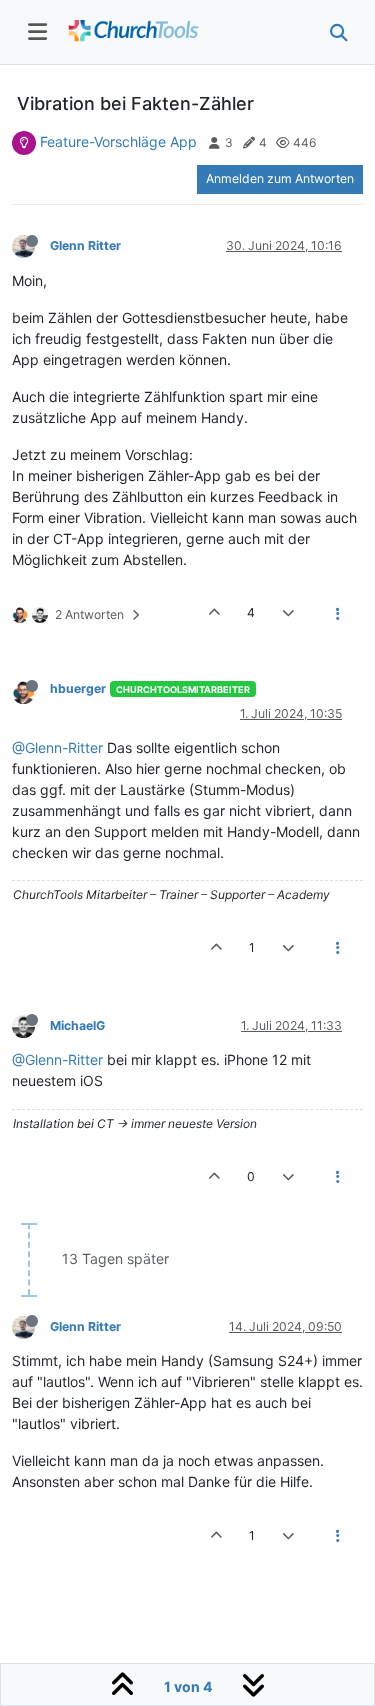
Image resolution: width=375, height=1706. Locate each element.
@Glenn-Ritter (57, 747)
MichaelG (77, 1025)
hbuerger (78, 688)
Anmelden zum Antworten (280, 178)
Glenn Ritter (85, 245)
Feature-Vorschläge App (118, 141)
